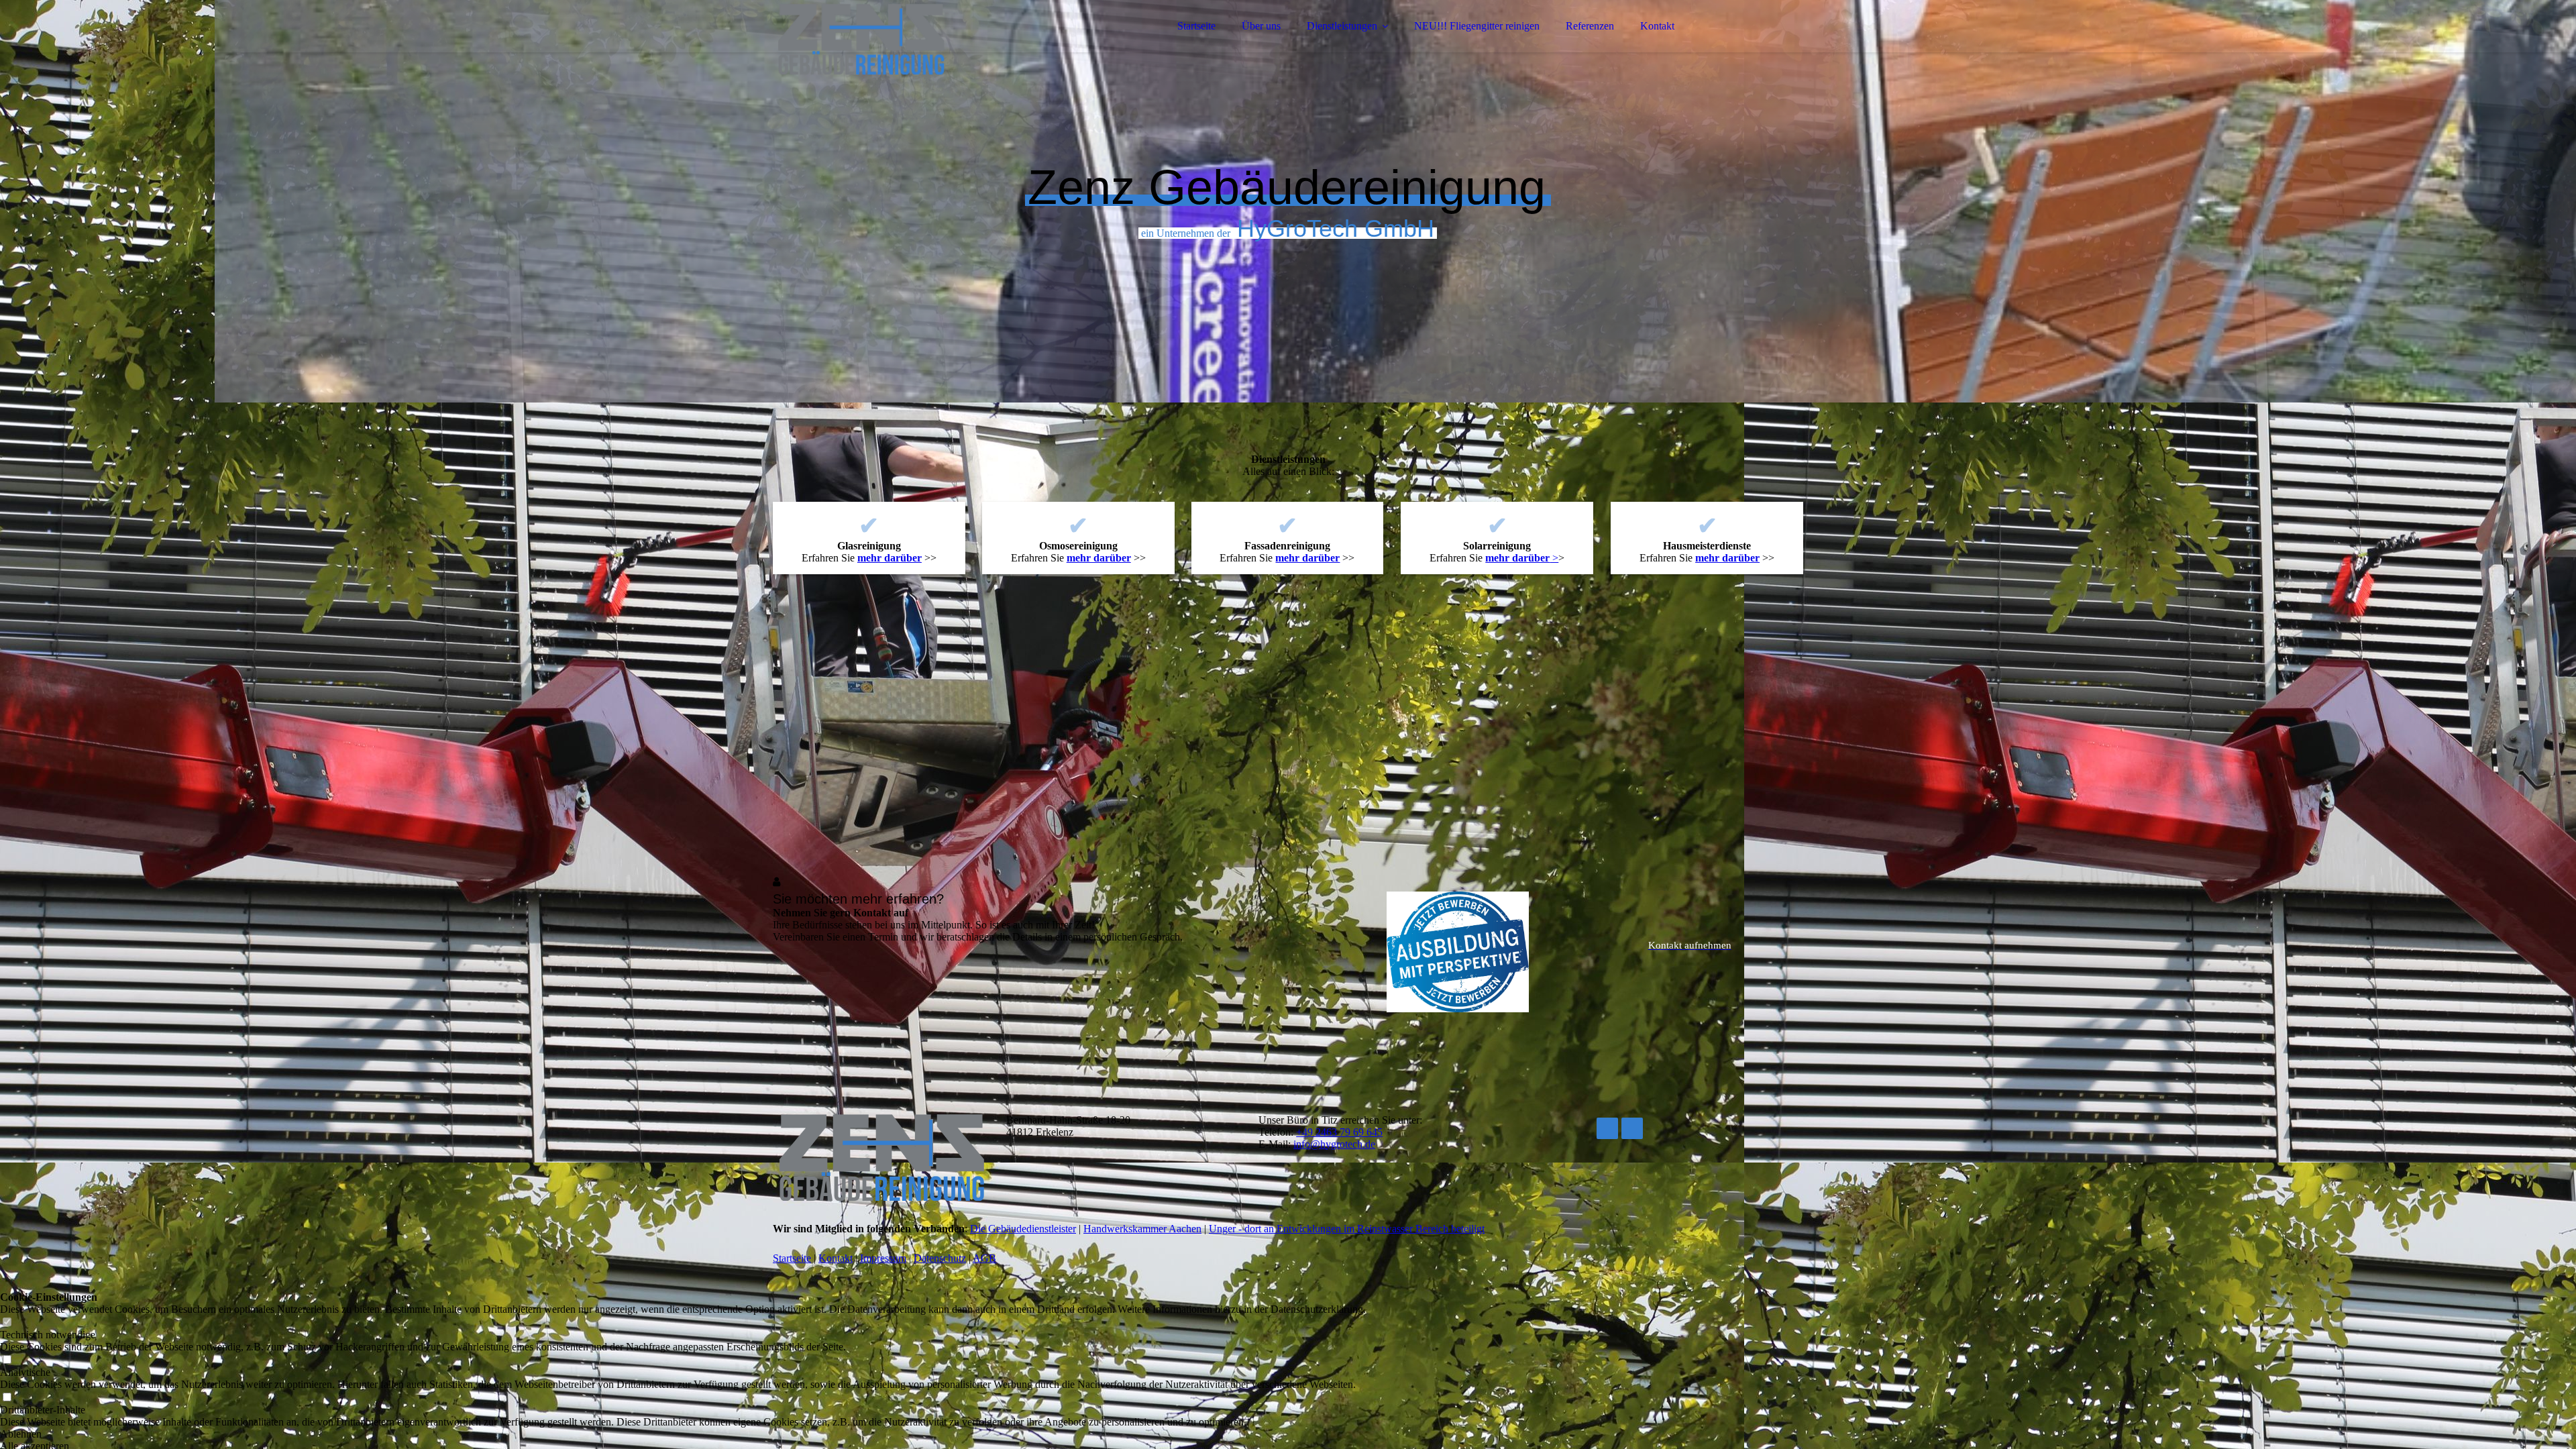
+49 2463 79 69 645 (1339, 1132)
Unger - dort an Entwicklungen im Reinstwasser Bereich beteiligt (1347, 1229)
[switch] (7, 1323)
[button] (683, 1434)
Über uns (1261, 26)
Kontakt (1657, 26)
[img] (890, 47)
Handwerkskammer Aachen (1142, 1229)
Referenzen (1590, 26)
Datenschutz (940, 1258)
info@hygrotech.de (1334, 1144)
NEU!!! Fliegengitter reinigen (1477, 26)
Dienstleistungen (1342, 26)
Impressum (883, 1258)
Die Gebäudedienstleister (1023, 1229)
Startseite (1196, 26)
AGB (984, 1258)
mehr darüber (890, 558)
